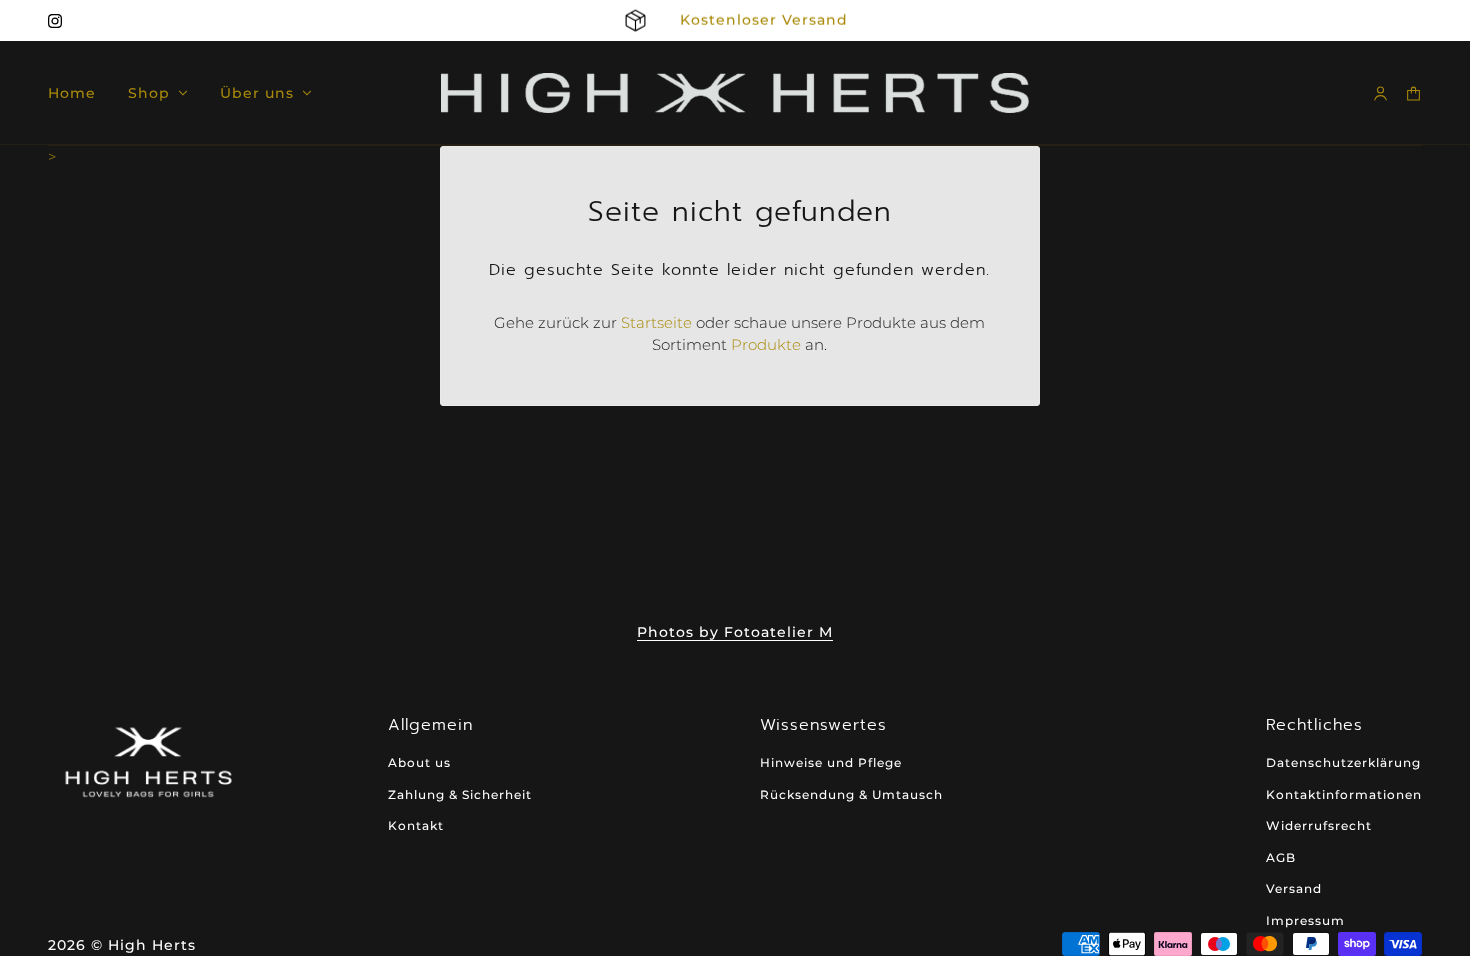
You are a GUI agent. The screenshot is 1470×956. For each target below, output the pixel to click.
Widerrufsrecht (1319, 825)
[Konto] (1380, 93)
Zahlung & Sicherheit (460, 794)
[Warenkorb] (1413, 93)
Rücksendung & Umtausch (851, 794)
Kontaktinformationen (1344, 794)
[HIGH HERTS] (735, 93)
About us (419, 762)
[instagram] (55, 21)
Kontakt (416, 825)
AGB (1281, 857)
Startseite (656, 322)
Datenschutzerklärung (1343, 762)
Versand (1294, 888)
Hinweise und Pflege (831, 762)
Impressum (1305, 920)
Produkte (766, 344)
